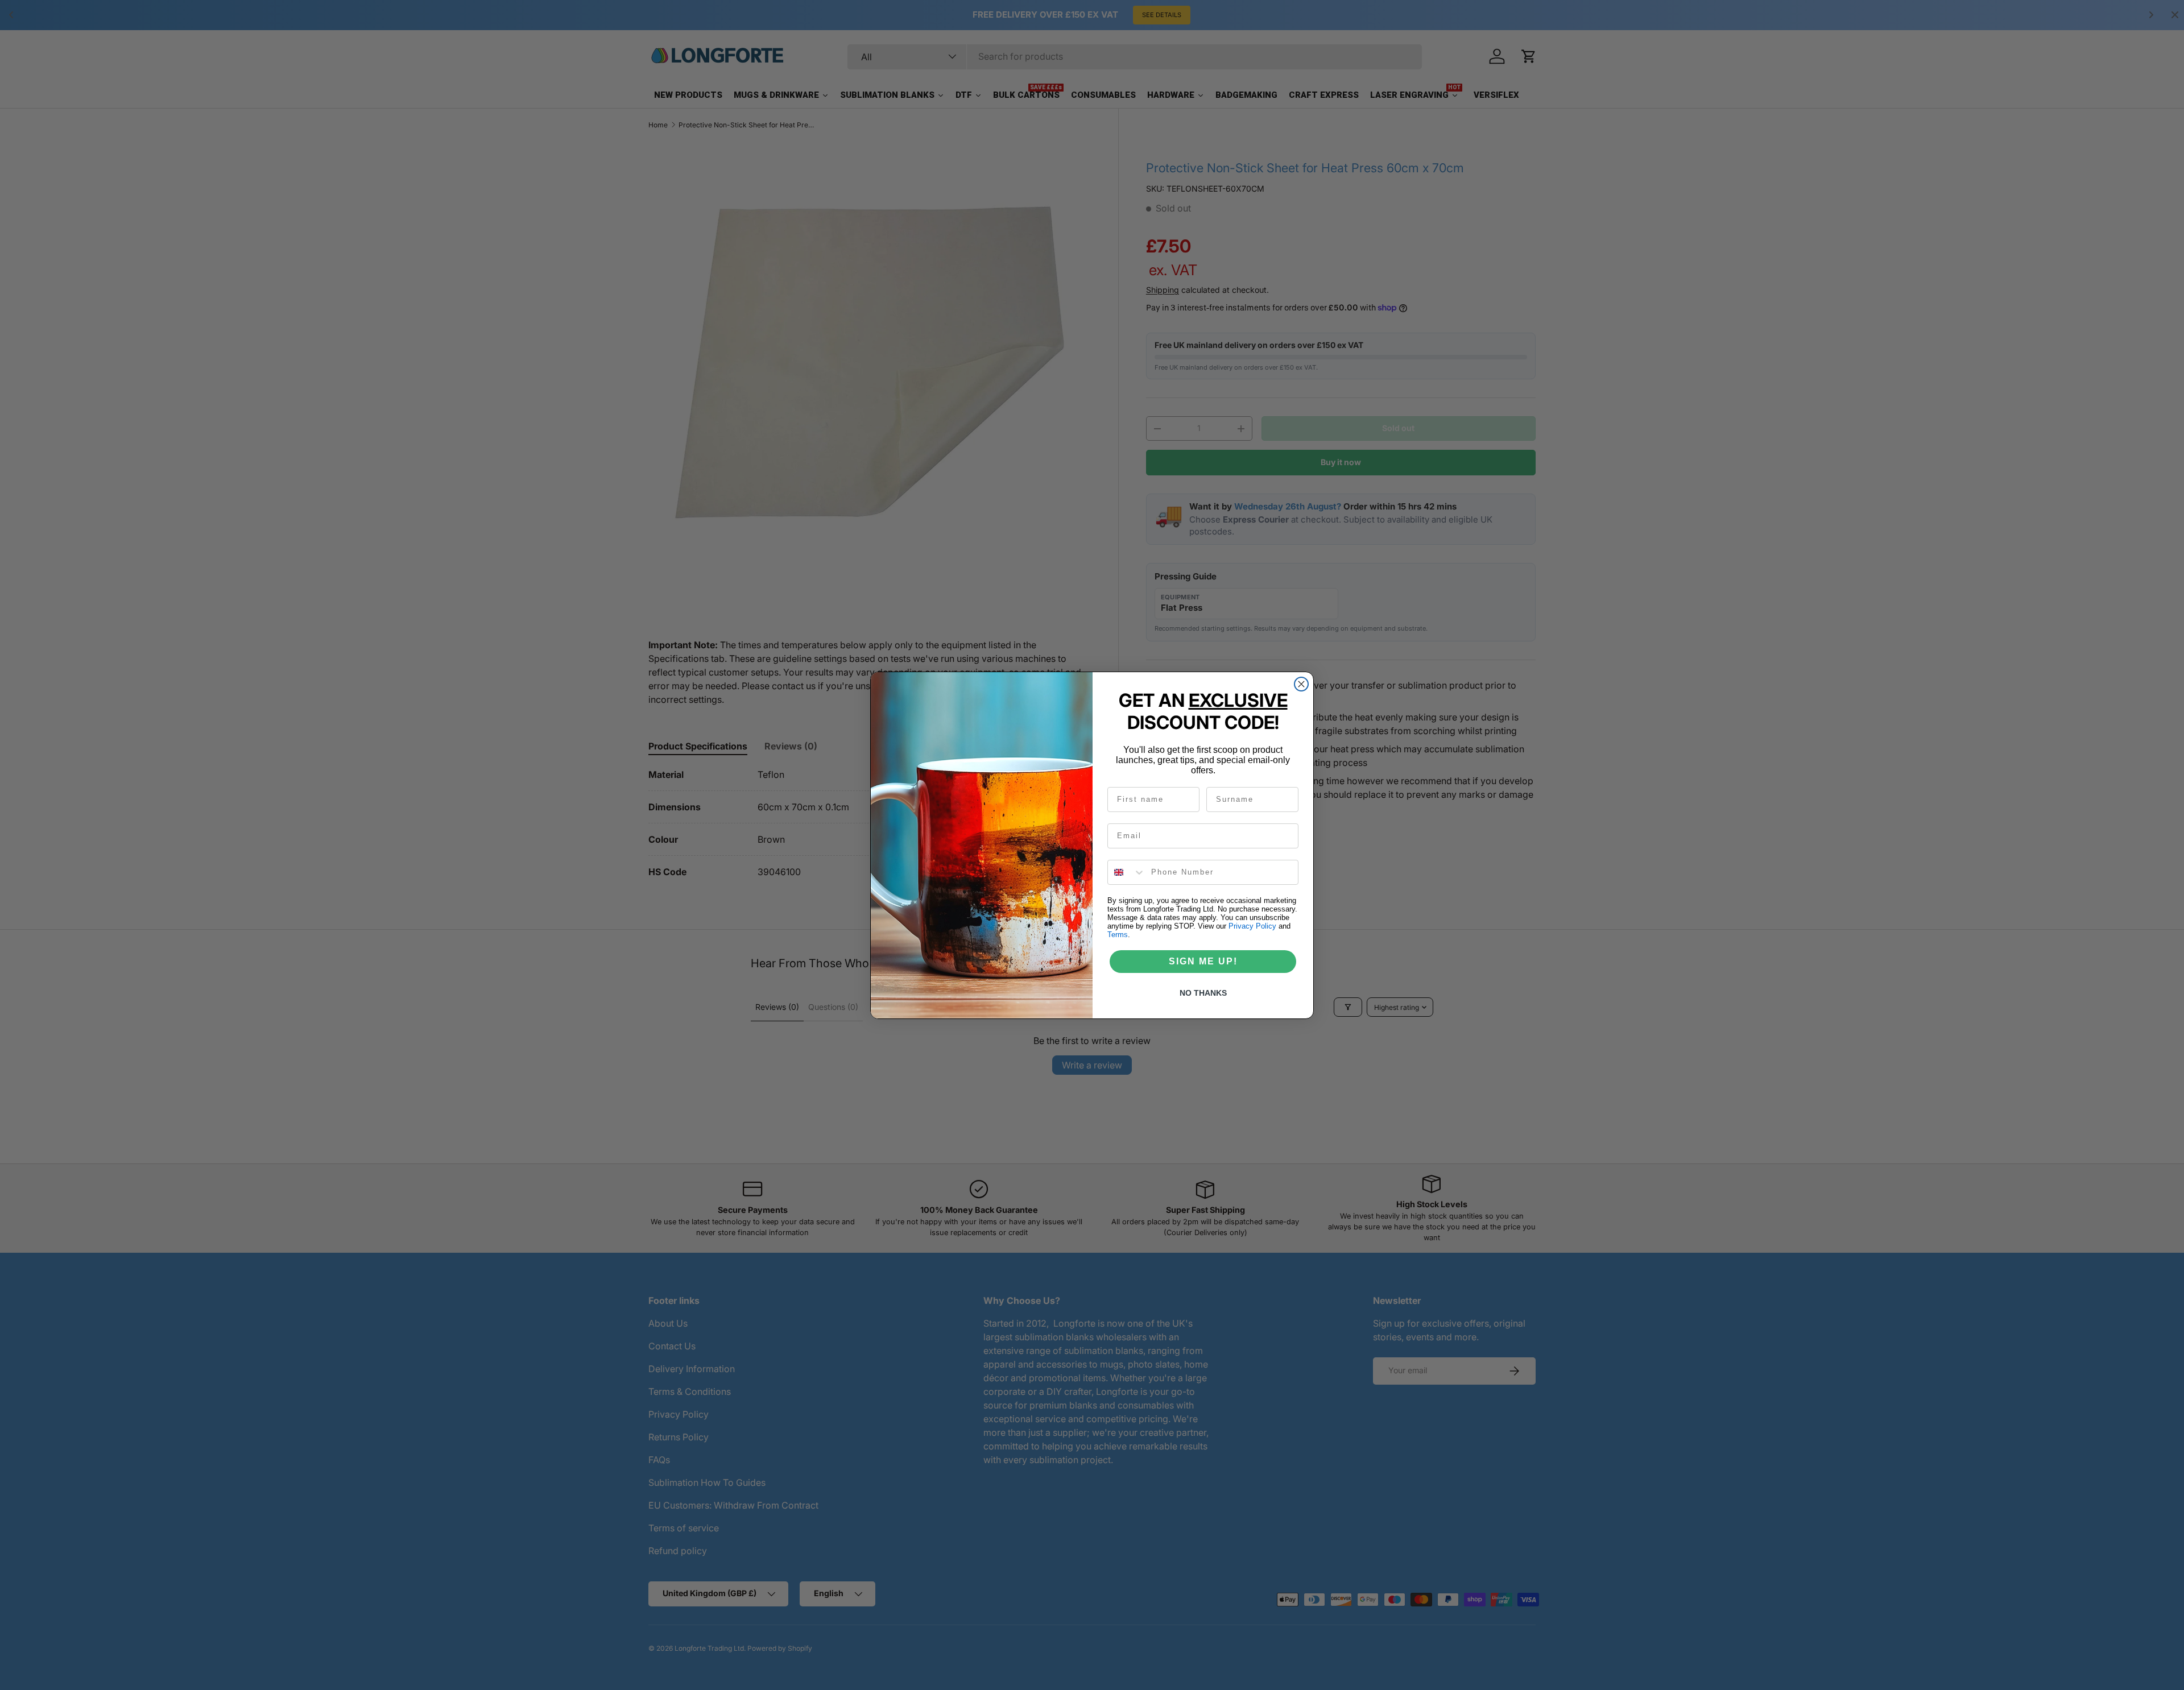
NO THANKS (1203, 993)
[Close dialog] (1301, 684)
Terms (1118, 935)
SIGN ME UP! (1203, 961)
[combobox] (1127, 872)
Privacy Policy (1252, 926)
